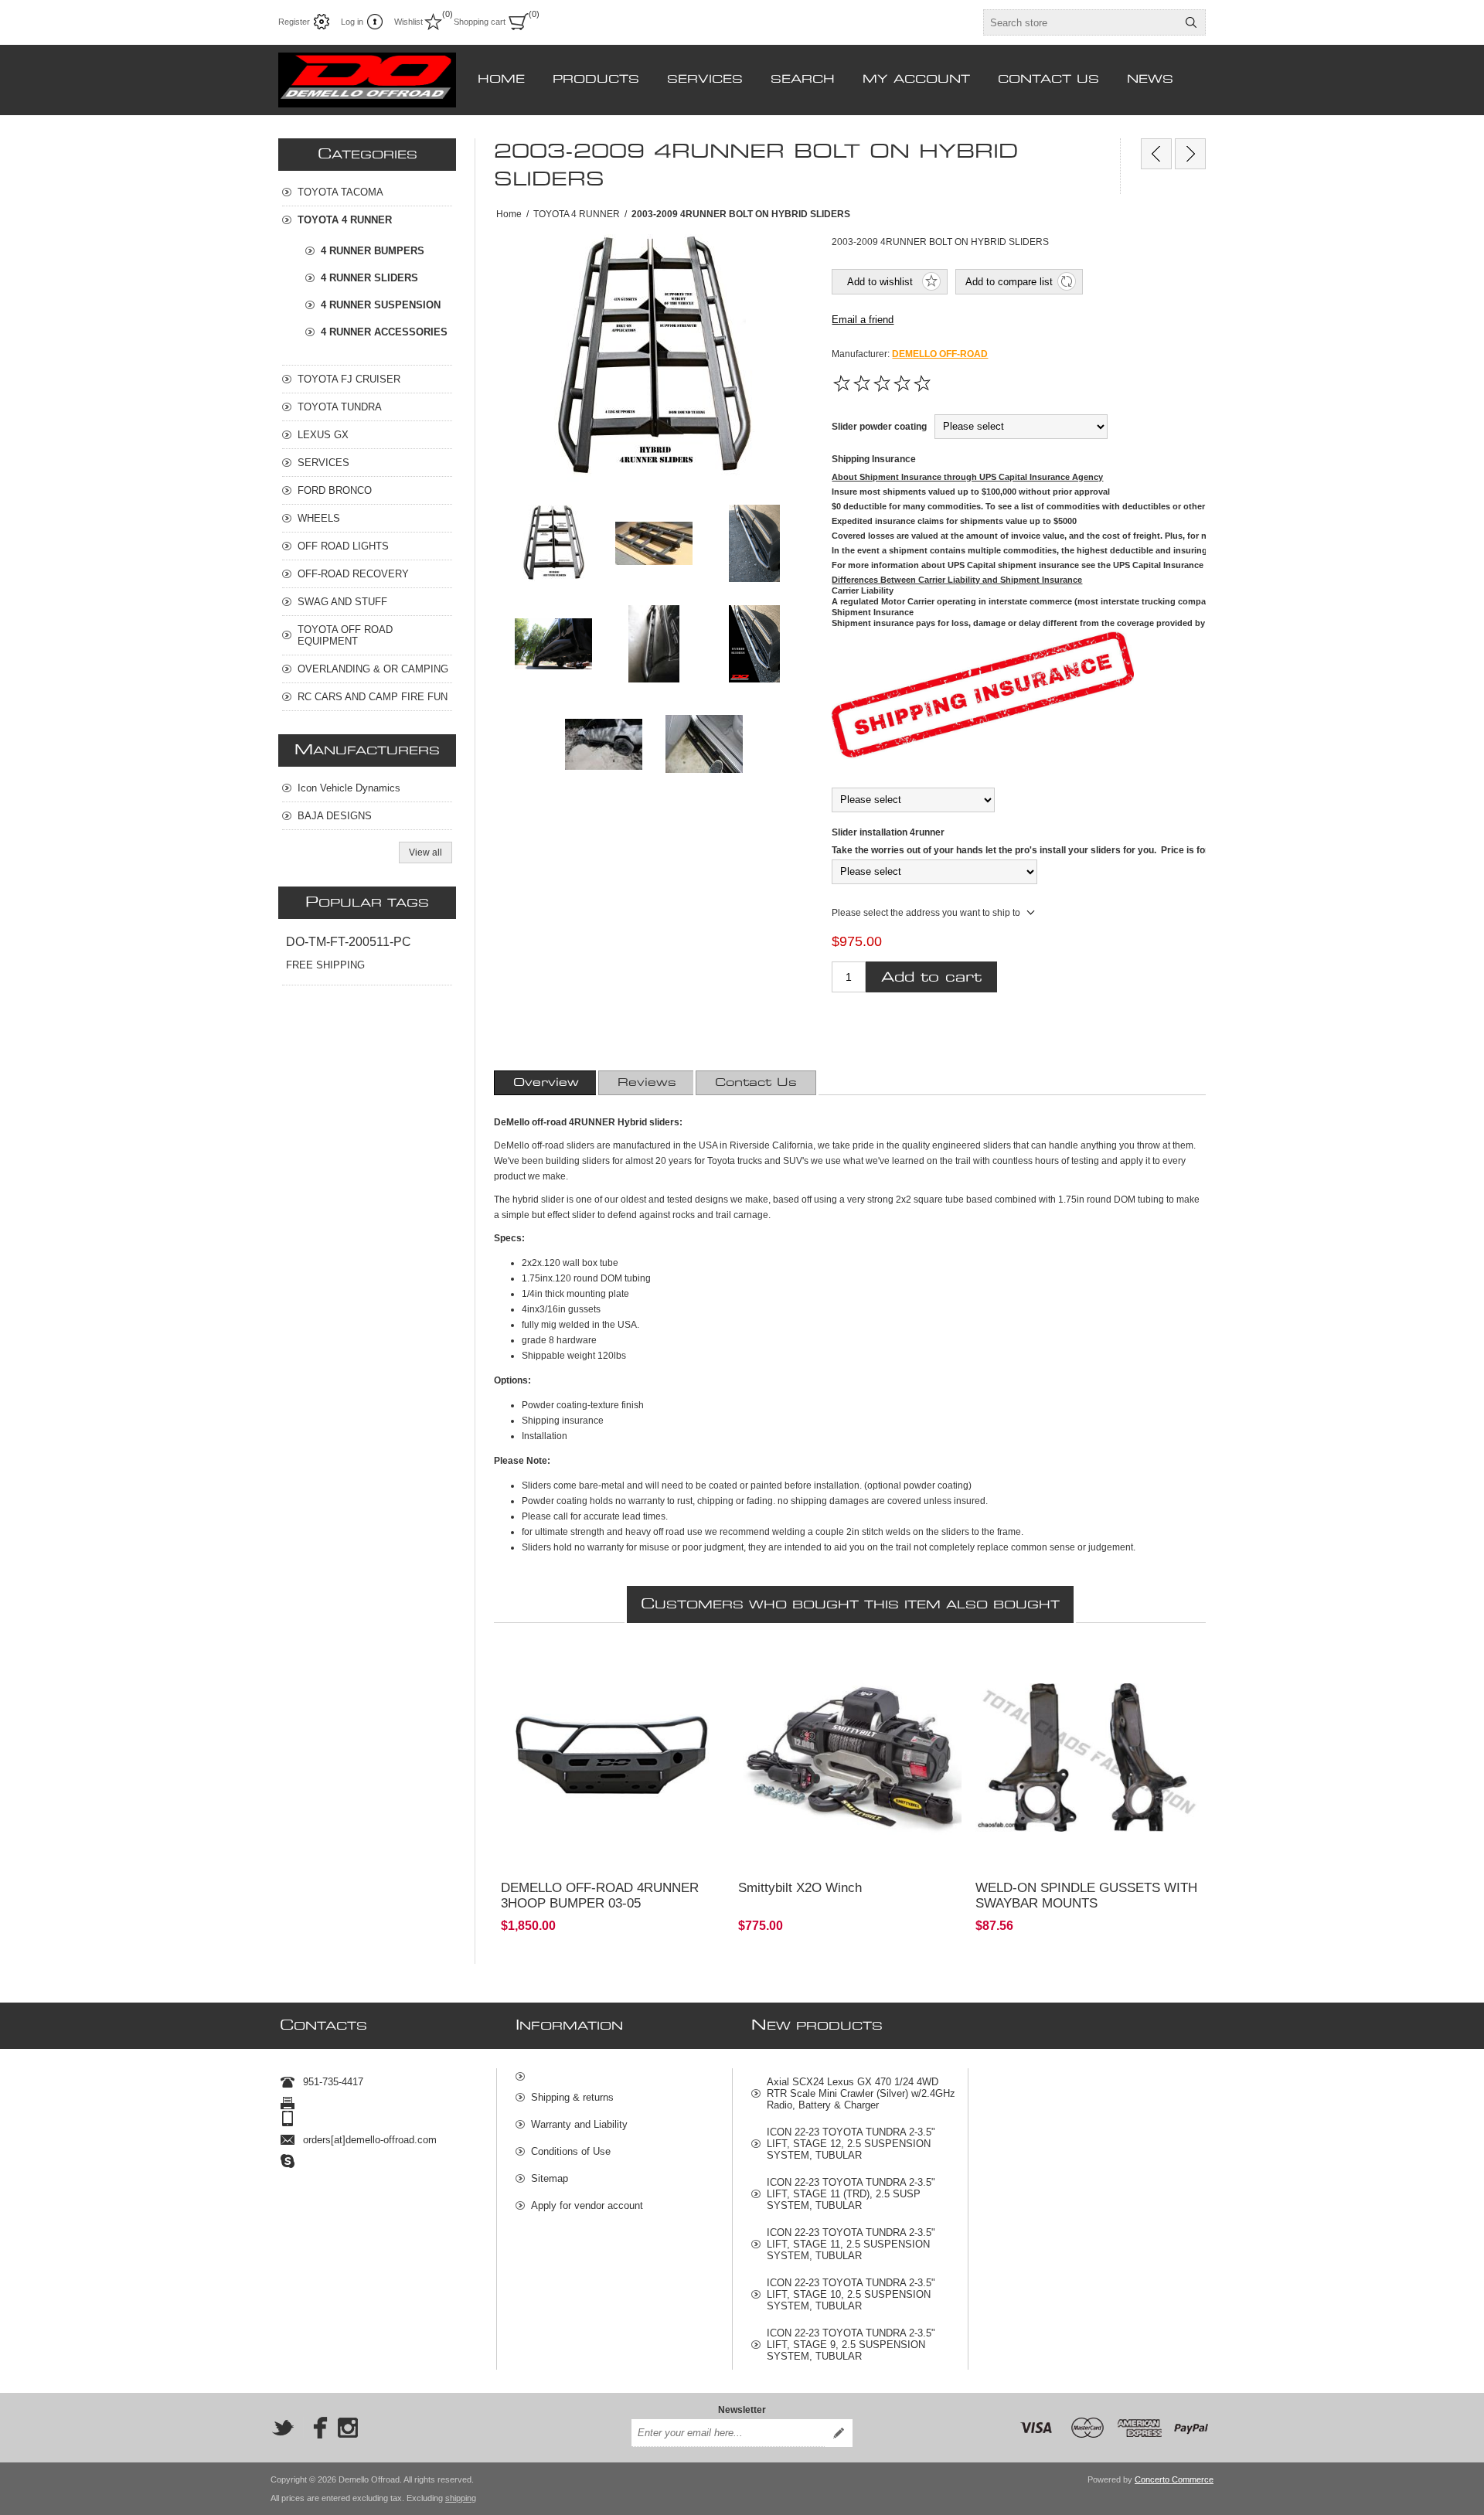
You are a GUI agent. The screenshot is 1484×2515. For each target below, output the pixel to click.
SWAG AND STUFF (342, 602)
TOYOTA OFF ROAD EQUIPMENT (345, 635)
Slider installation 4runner (888, 832)
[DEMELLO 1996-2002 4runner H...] (1190, 154)
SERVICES (323, 463)
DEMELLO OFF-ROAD (940, 354)
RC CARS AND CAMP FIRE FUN (373, 697)
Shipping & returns (572, 2097)
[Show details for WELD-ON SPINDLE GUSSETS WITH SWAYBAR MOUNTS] (1087, 1758)
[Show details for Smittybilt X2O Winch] (850, 1758)
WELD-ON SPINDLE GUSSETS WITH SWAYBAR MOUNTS (1086, 1896)
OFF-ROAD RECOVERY (353, 574)
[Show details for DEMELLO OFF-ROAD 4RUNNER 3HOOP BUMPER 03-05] (613, 1758)
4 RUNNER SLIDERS (369, 278)
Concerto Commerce (1174, 2479)
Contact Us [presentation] (756, 1083)
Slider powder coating (879, 427)
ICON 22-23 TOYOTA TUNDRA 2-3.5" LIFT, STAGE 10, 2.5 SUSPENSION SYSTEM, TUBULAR (851, 2294)
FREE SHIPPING (325, 965)
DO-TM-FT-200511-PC (349, 942)
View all (425, 853)
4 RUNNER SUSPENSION (381, 305)
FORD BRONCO (335, 490)
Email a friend (863, 320)
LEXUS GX (323, 435)
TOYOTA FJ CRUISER (349, 379)
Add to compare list (1009, 282)
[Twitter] (283, 2428)
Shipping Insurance (874, 459)
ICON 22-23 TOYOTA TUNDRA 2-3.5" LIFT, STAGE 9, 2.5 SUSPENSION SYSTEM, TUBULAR (851, 2345)
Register (294, 22)
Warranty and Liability (579, 2124)
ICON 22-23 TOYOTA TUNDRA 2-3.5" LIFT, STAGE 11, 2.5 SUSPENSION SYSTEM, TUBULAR (851, 2244)
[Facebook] (315, 2428)
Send (839, 2433)
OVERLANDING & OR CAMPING (373, 669)
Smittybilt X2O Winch (800, 1888)
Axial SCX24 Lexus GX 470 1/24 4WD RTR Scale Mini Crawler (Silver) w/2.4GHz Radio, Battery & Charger (861, 2093)
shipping (461, 2498)
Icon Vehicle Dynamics (349, 788)
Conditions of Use (571, 2151)
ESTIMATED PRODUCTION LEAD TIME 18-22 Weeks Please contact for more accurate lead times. (607, 1674)
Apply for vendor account (587, 2205)
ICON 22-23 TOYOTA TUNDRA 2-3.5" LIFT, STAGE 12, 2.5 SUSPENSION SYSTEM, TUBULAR (851, 2144)
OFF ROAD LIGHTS (343, 546)
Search (1191, 22)
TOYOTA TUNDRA (340, 407)
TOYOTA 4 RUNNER (345, 220)
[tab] (546, 1083)
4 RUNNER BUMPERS (373, 251)
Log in (352, 22)
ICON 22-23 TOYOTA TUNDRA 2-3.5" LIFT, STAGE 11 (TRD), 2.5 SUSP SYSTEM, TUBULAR (851, 2194)
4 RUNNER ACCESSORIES (384, 332)
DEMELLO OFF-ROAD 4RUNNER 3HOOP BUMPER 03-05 (600, 1896)
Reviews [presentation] (647, 1083)
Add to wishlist (880, 282)
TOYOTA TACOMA (340, 192)
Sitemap (550, 2178)
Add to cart (931, 977)
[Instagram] (348, 2428)
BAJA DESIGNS (335, 816)
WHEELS (319, 518)
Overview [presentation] (546, 1083)
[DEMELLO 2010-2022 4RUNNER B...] (1156, 154)
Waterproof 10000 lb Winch (804, 1661)
